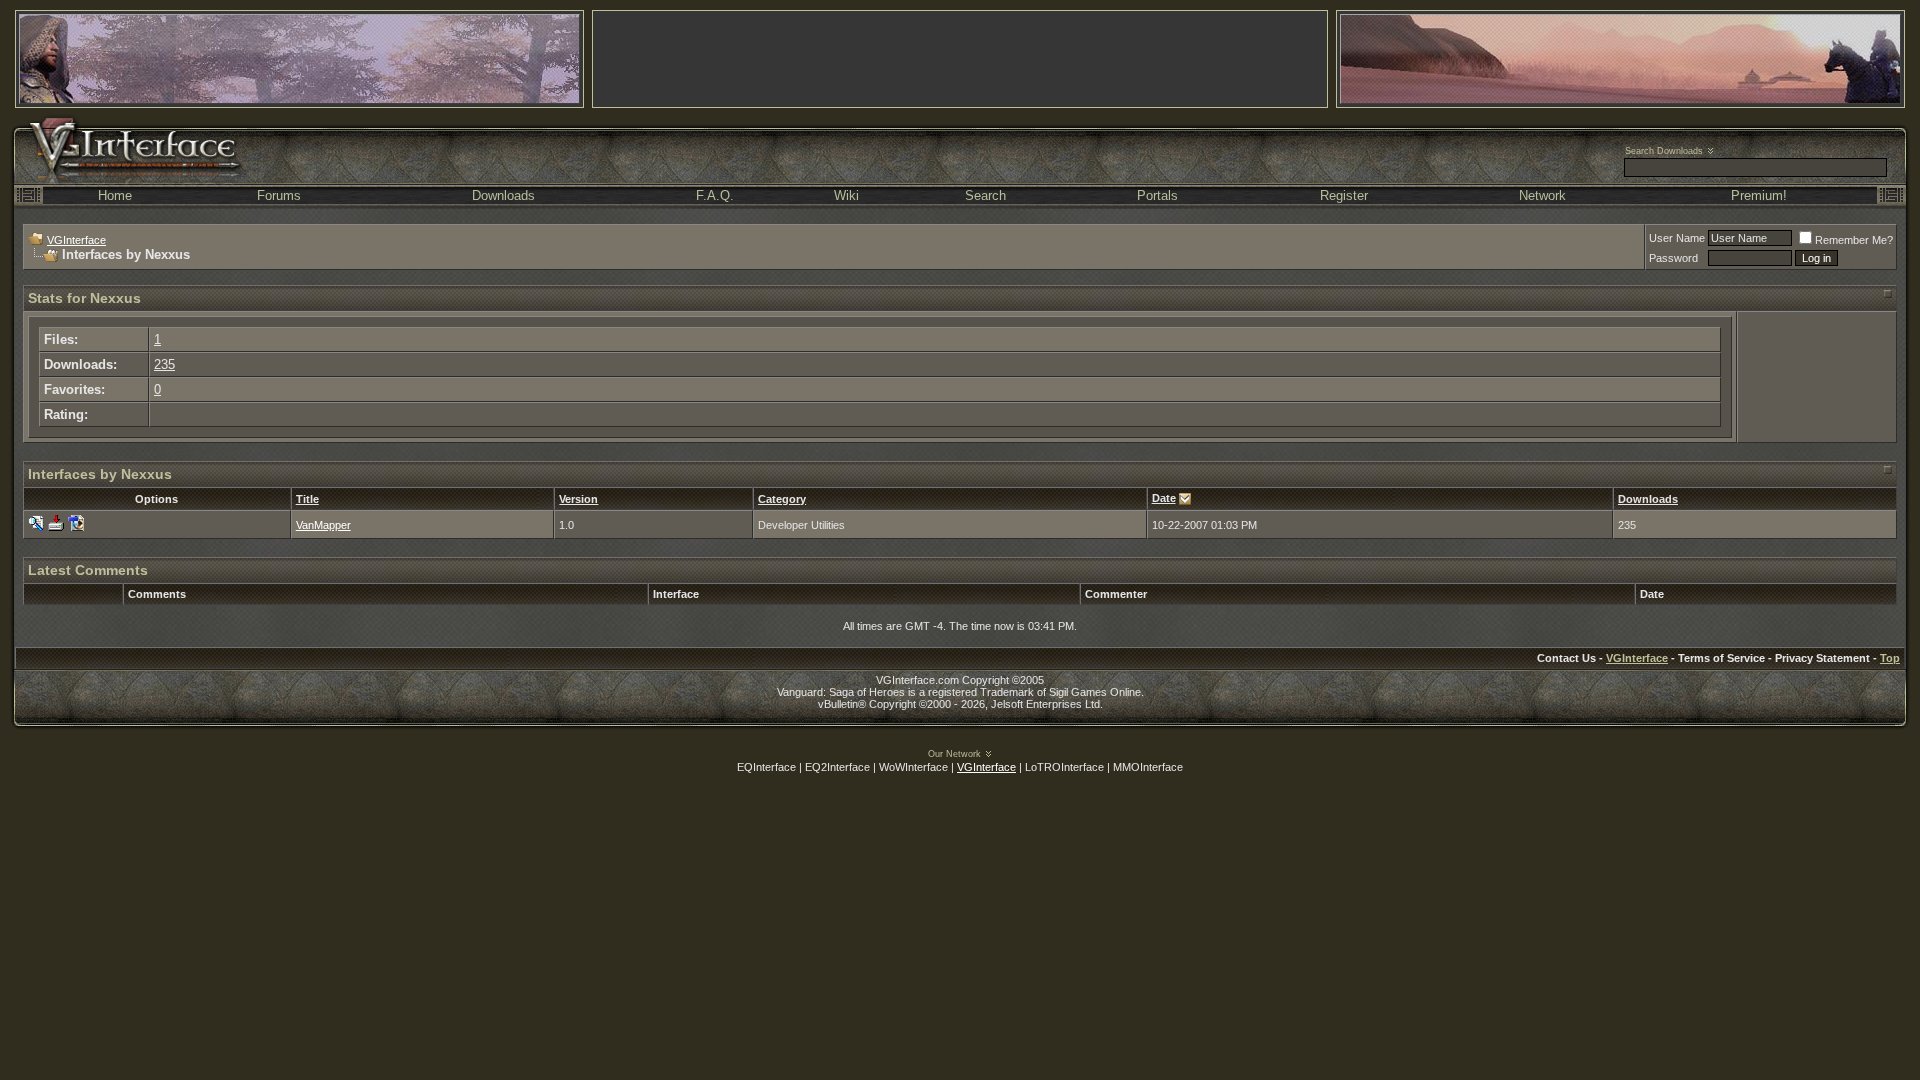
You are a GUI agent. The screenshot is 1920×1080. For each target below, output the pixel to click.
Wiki (846, 195)
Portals (1157, 195)
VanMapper (323, 525)
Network (1542, 195)
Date (1164, 498)
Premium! (1759, 195)
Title (307, 499)
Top (1890, 658)
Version (578, 499)
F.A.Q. (715, 195)
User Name (1677, 238)
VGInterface (76, 240)
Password (1673, 258)
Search (985, 195)
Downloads (503, 195)
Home (115, 195)
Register (1344, 195)
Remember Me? (1854, 240)
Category (782, 499)
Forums (279, 195)
